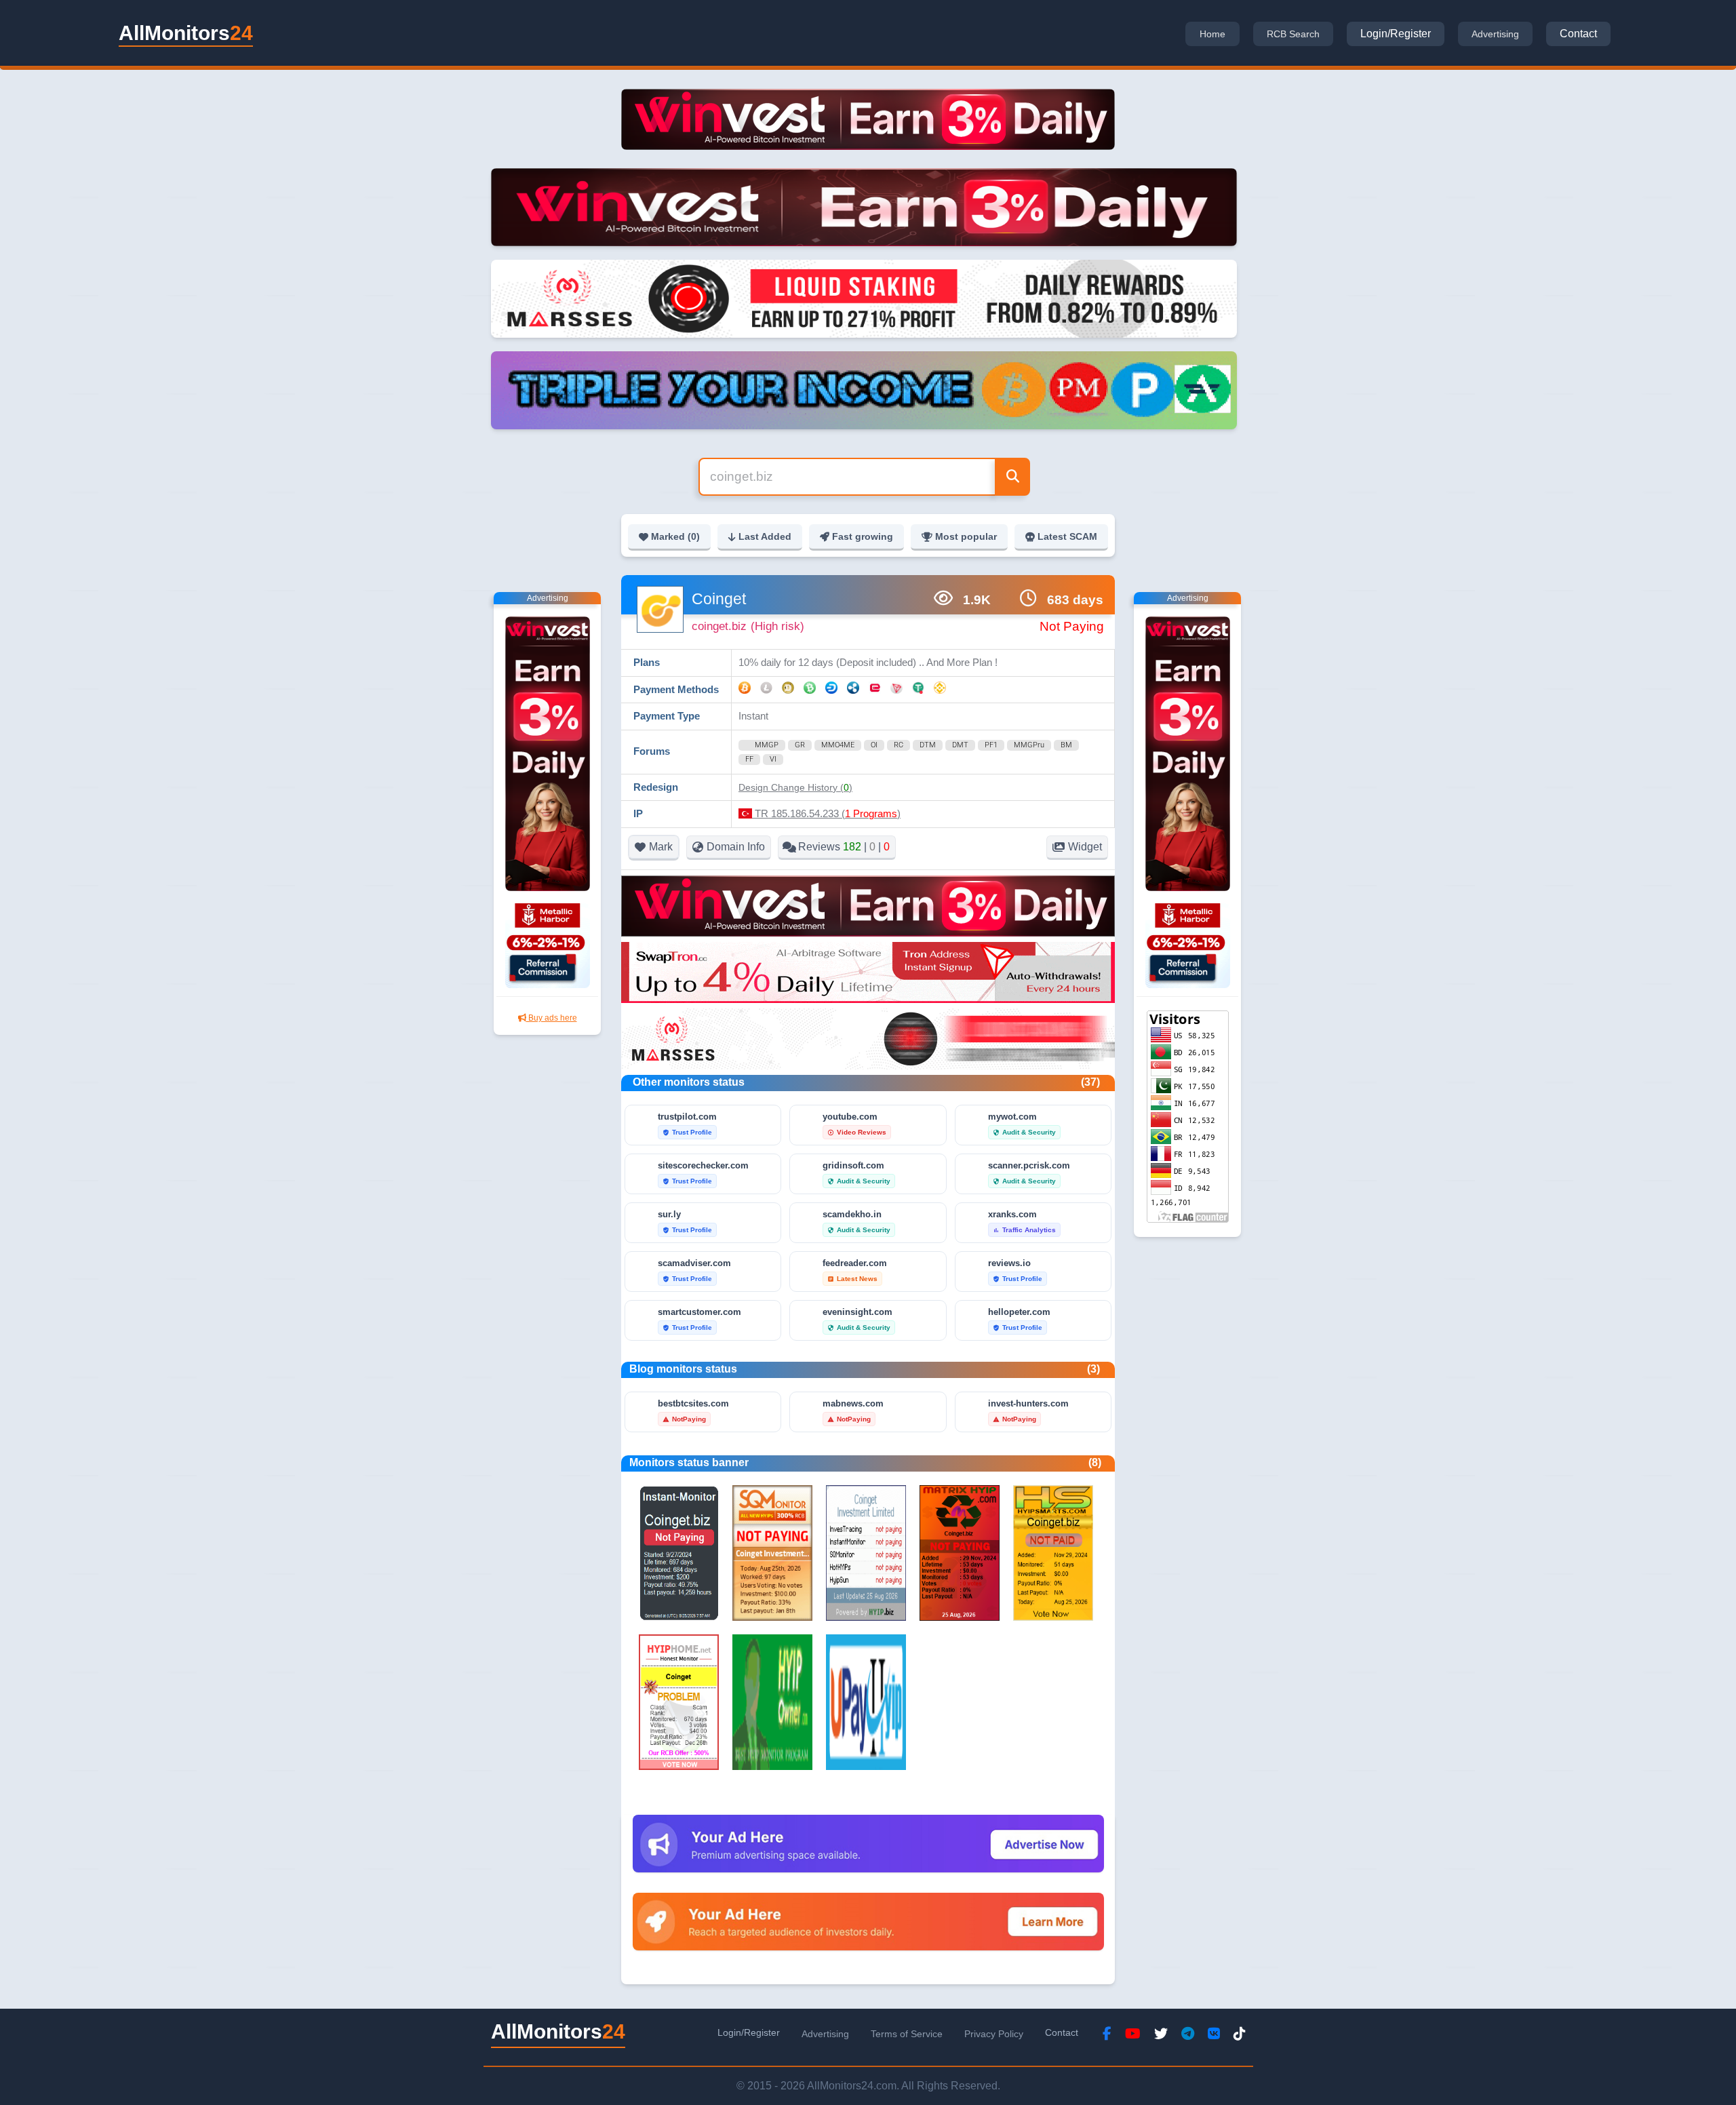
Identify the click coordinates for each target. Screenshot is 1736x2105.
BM (1066, 745)
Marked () (675, 536)
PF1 (991, 745)
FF (749, 759)
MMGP (767, 745)
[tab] (1212, 34)
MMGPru (1029, 745)
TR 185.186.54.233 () (826, 813)
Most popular (966, 536)
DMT (960, 745)
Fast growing (863, 536)
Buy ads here (552, 1018)
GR (800, 745)
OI (874, 745)
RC (899, 745)
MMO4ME (838, 745)
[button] (795, 787)
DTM (928, 745)
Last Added (765, 536)
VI (773, 759)
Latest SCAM (1067, 536)
